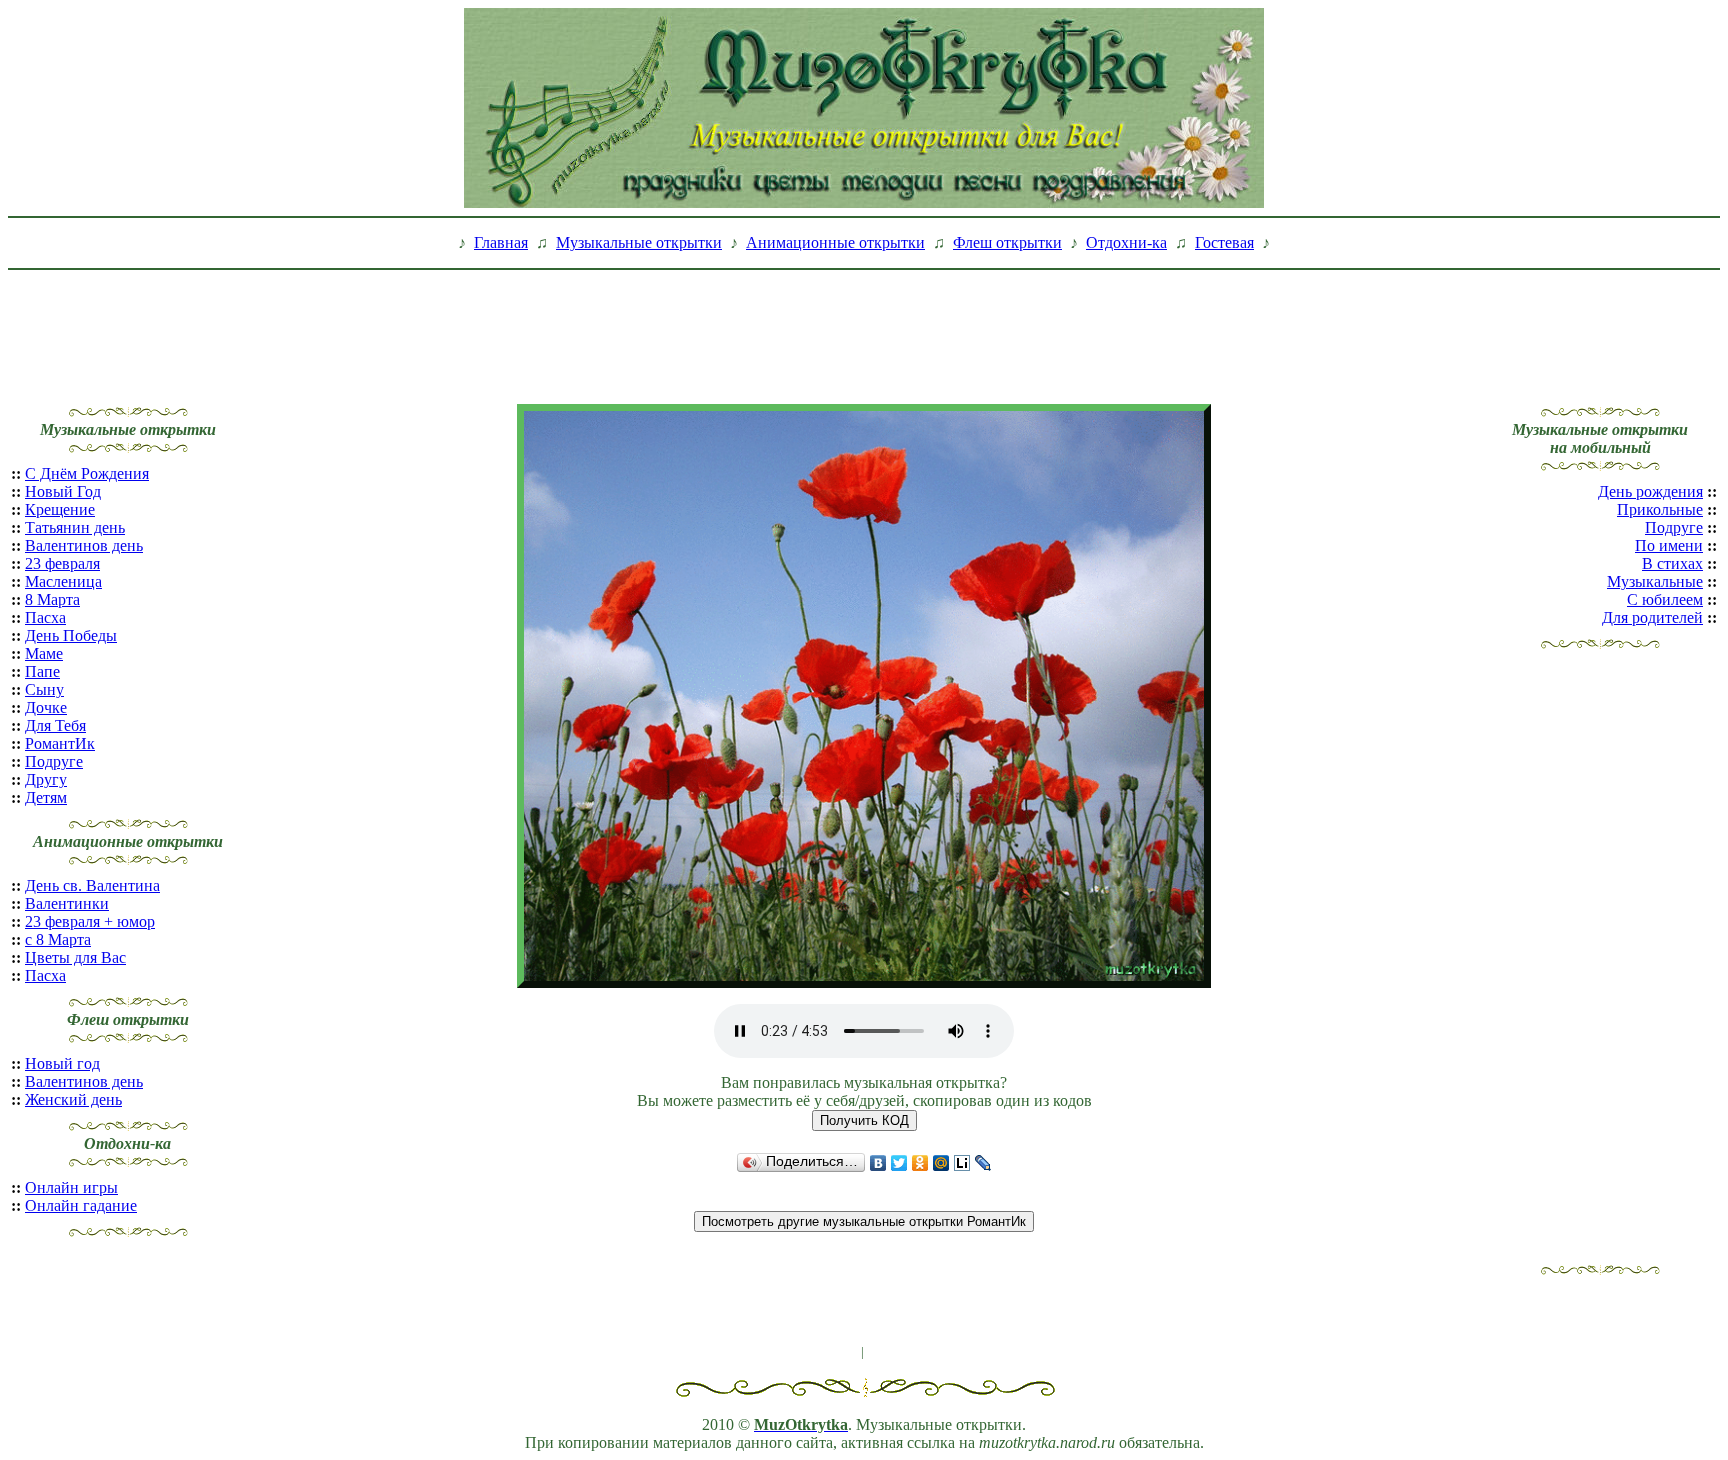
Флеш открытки (1007, 242)
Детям (46, 797)
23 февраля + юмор (90, 921)
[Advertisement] (864, 323)
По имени (1669, 545)
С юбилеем (1665, 599)
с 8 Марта (58, 939)
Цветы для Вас (75, 957)
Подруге (54, 761)
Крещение (60, 509)
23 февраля (62, 563)
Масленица (63, 581)
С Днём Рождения (87, 473)
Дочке (46, 707)
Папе (42, 671)
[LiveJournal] (983, 1163)
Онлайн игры (71, 1187)
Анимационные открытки (835, 242)
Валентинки (67, 903)
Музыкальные (1655, 581)
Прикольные (1660, 509)
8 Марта (52, 599)
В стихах (1672, 563)
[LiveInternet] (962, 1163)
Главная (501, 242)
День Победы (71, 635)
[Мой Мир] (941, 1163)
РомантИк (60, 743)
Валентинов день (84, 545)
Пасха (45, 617)
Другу (46, 779)
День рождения (1650, 491)
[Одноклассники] (920, 1163)
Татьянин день (75, 527)
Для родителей (1652, 617)
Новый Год (63, 491)
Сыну (44, 689)
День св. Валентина (92, 885)
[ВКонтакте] (878, 1163)
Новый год (62, 1063)
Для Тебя (55, 725)
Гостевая (1224, 242)
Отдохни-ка (1126, 242)
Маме (44, 653)
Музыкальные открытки (639, 242)
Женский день (73, 1099)
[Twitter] (899, 1163)
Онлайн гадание (81, 1205)
